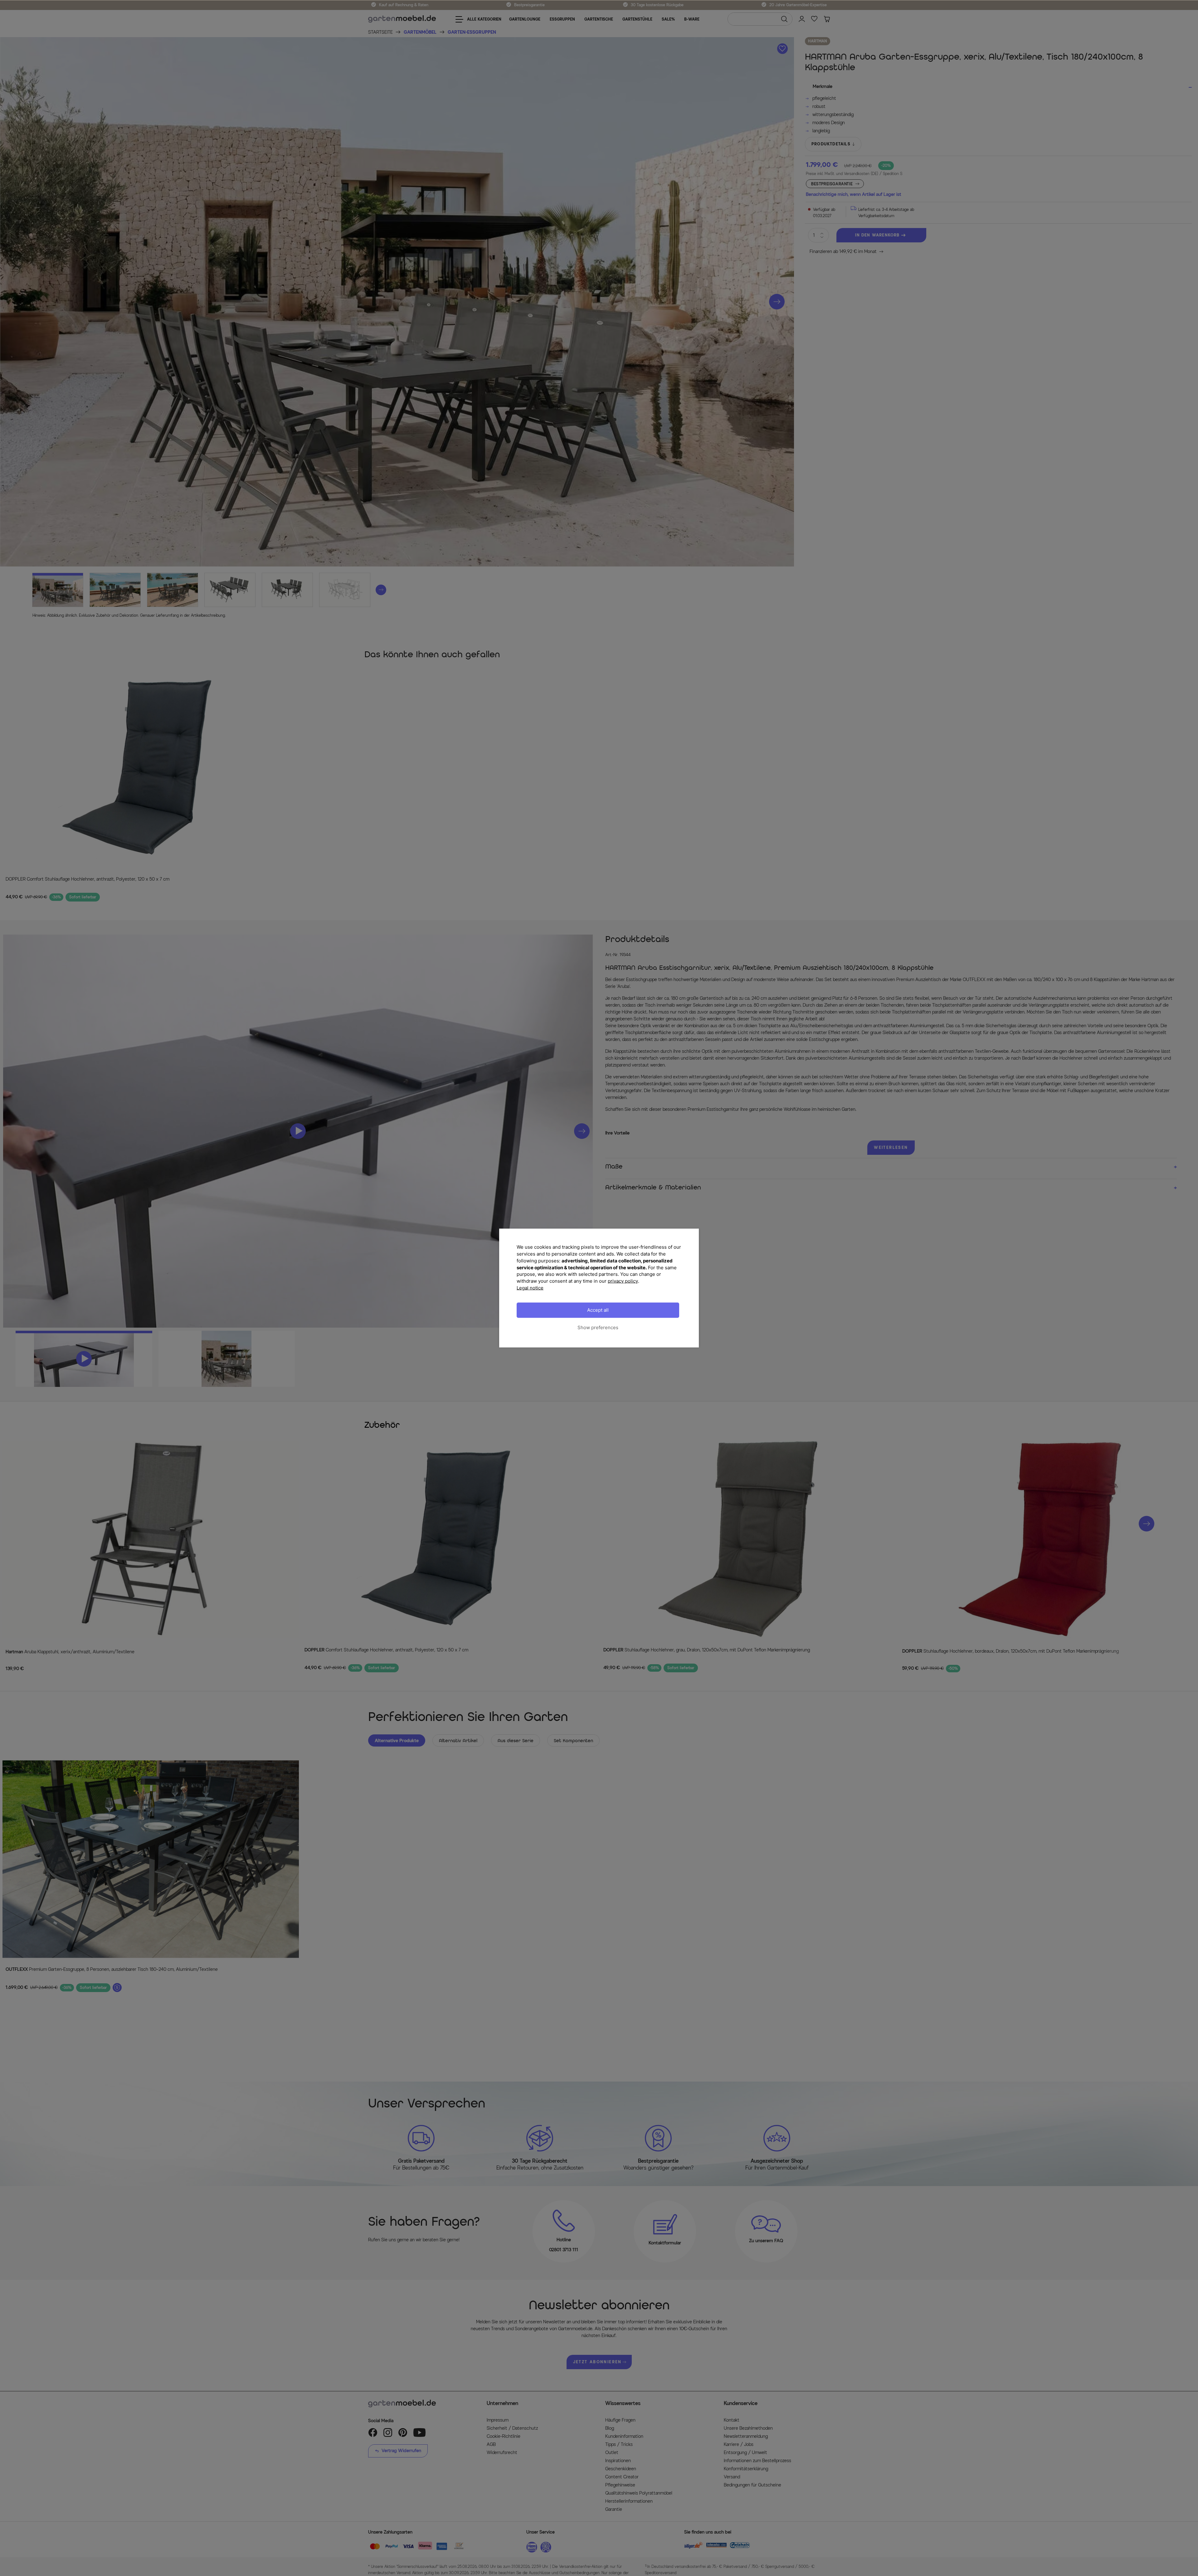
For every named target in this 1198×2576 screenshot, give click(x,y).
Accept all (598, 1310)
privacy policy (623, 1281)
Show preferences (598, 1327)
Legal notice (530, 1288)
